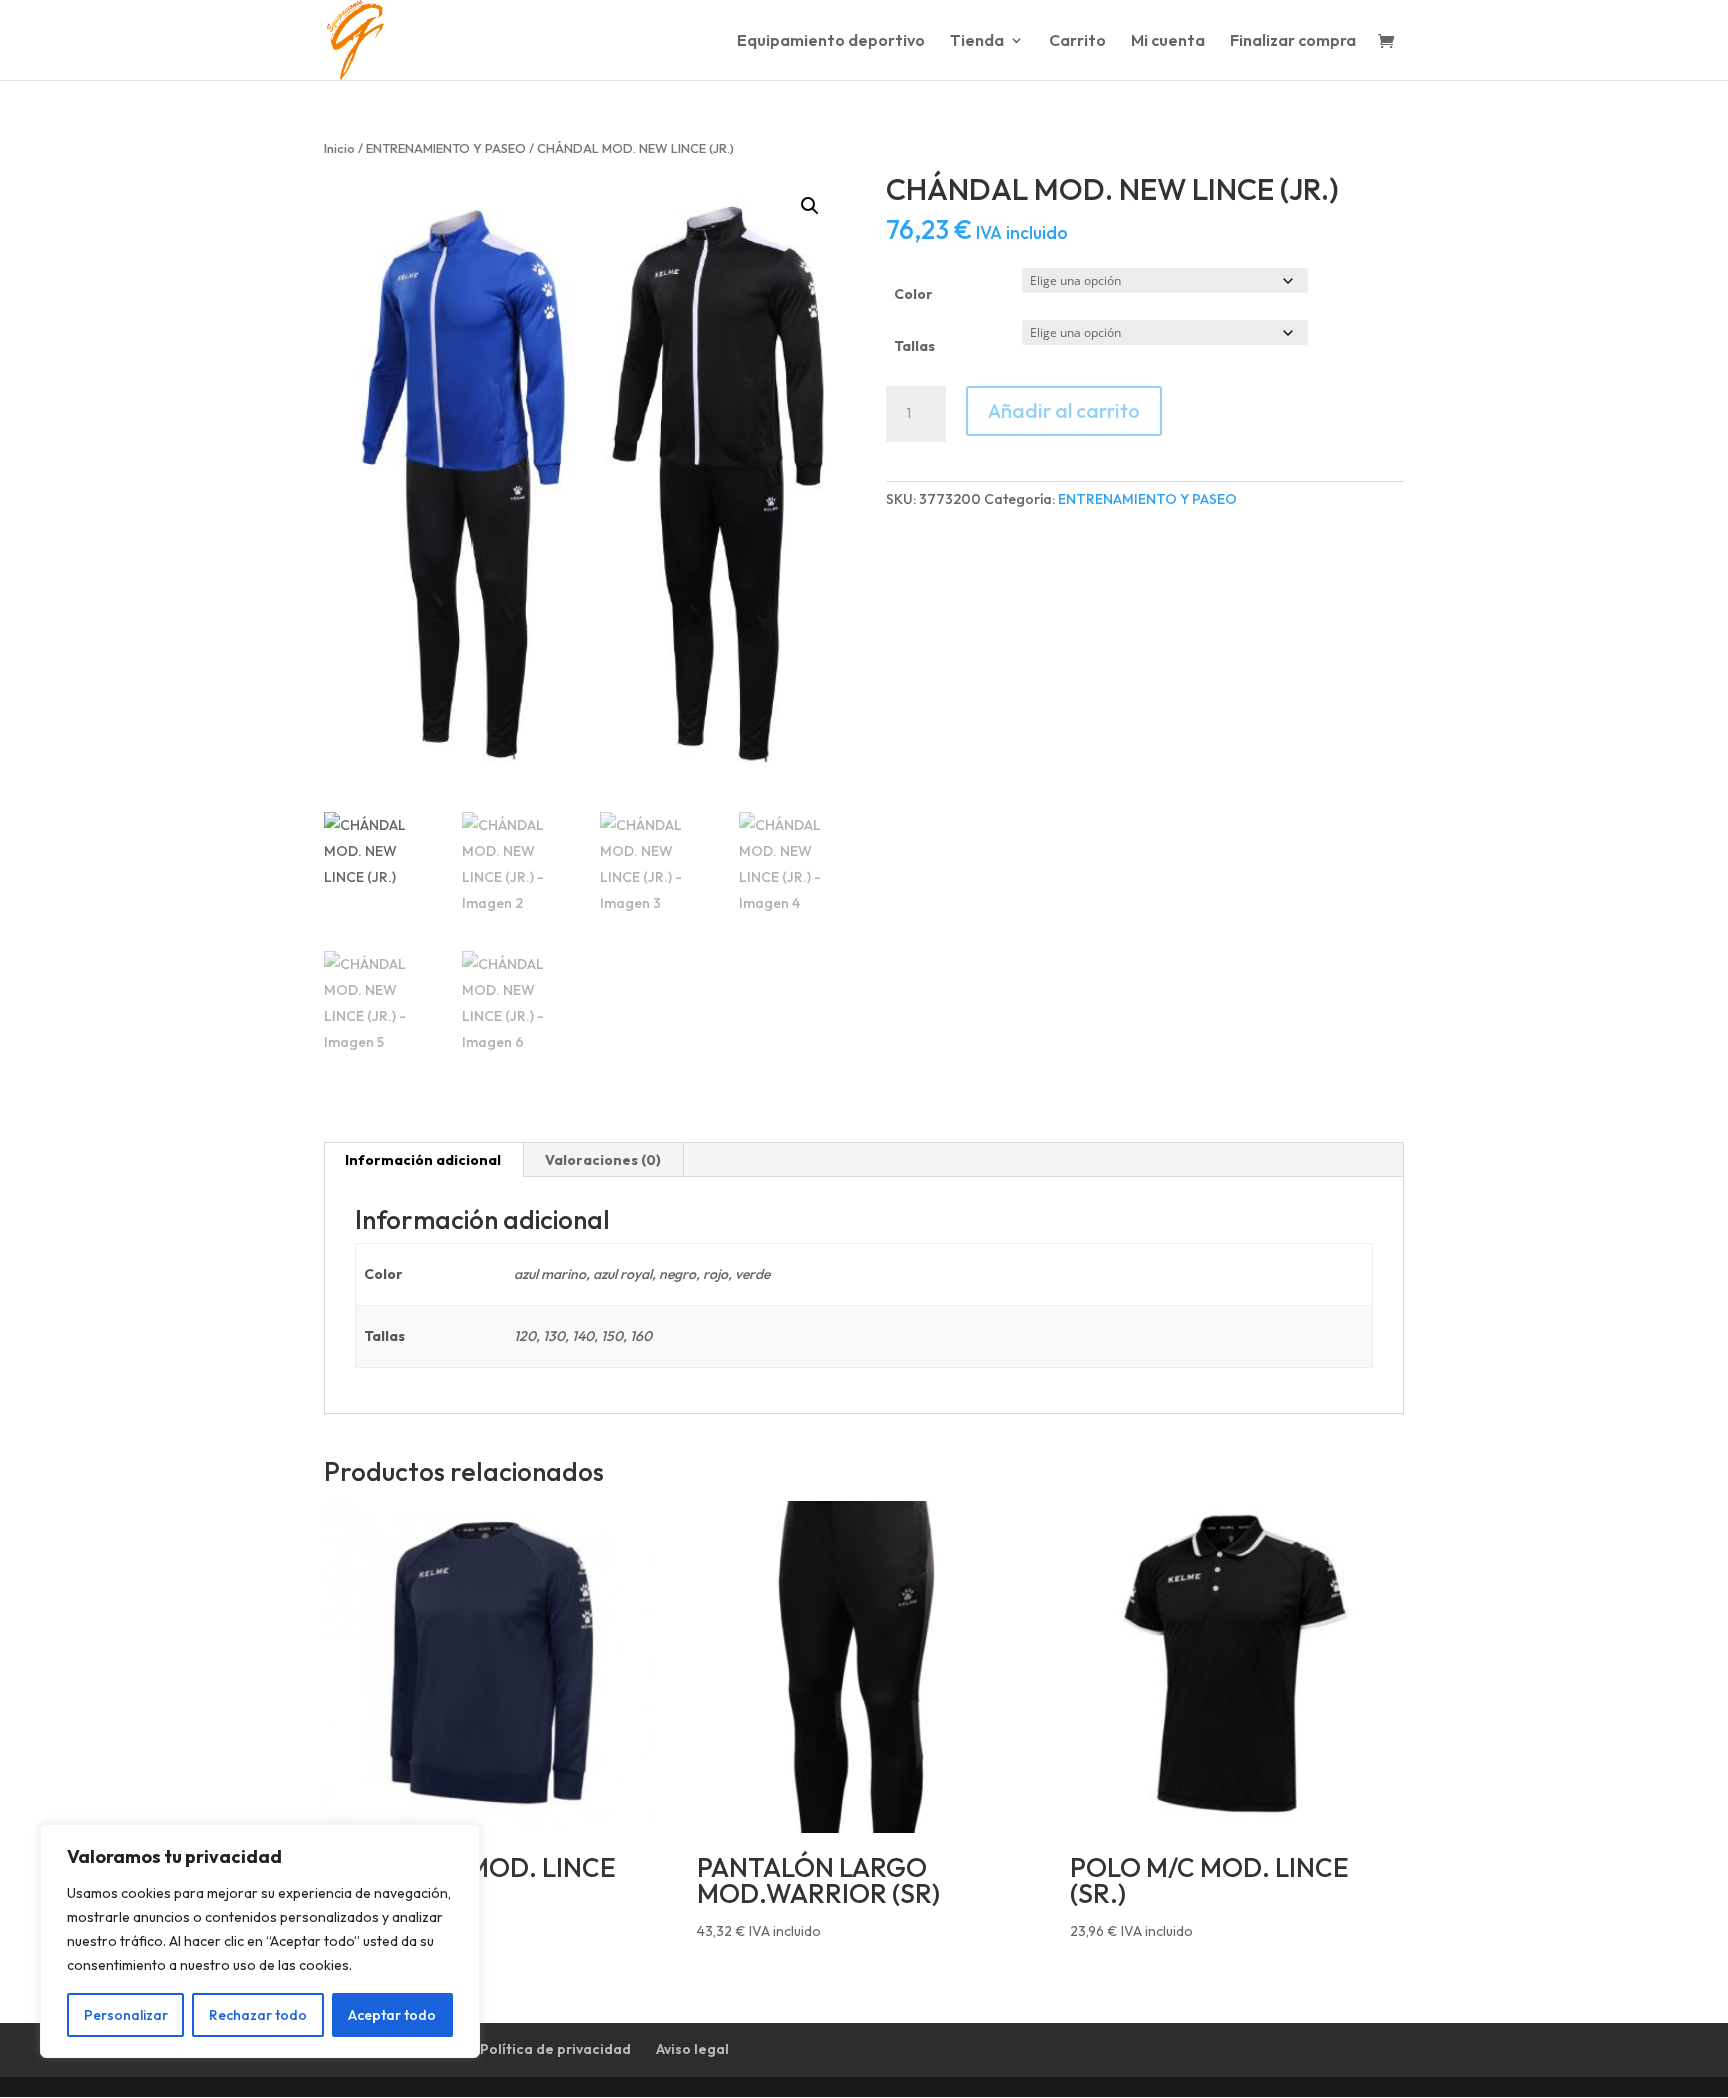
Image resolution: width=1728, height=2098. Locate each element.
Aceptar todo (392, 2015)
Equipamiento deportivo (831, 41)
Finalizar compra (1293, 41)
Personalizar (126, 2015)
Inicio (339, 148)
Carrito (1077, 41)
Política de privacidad (555, 2049)
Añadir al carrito (1064, 410)
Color (913, 294)
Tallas (914, 346)
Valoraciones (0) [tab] (603, 1160)
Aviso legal (692, 2049)
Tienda (977, 41)
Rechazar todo (258, 2015)
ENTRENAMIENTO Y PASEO (446, 148)
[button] (810, 206)
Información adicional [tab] (423, 1160)
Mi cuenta (1168, 41)
